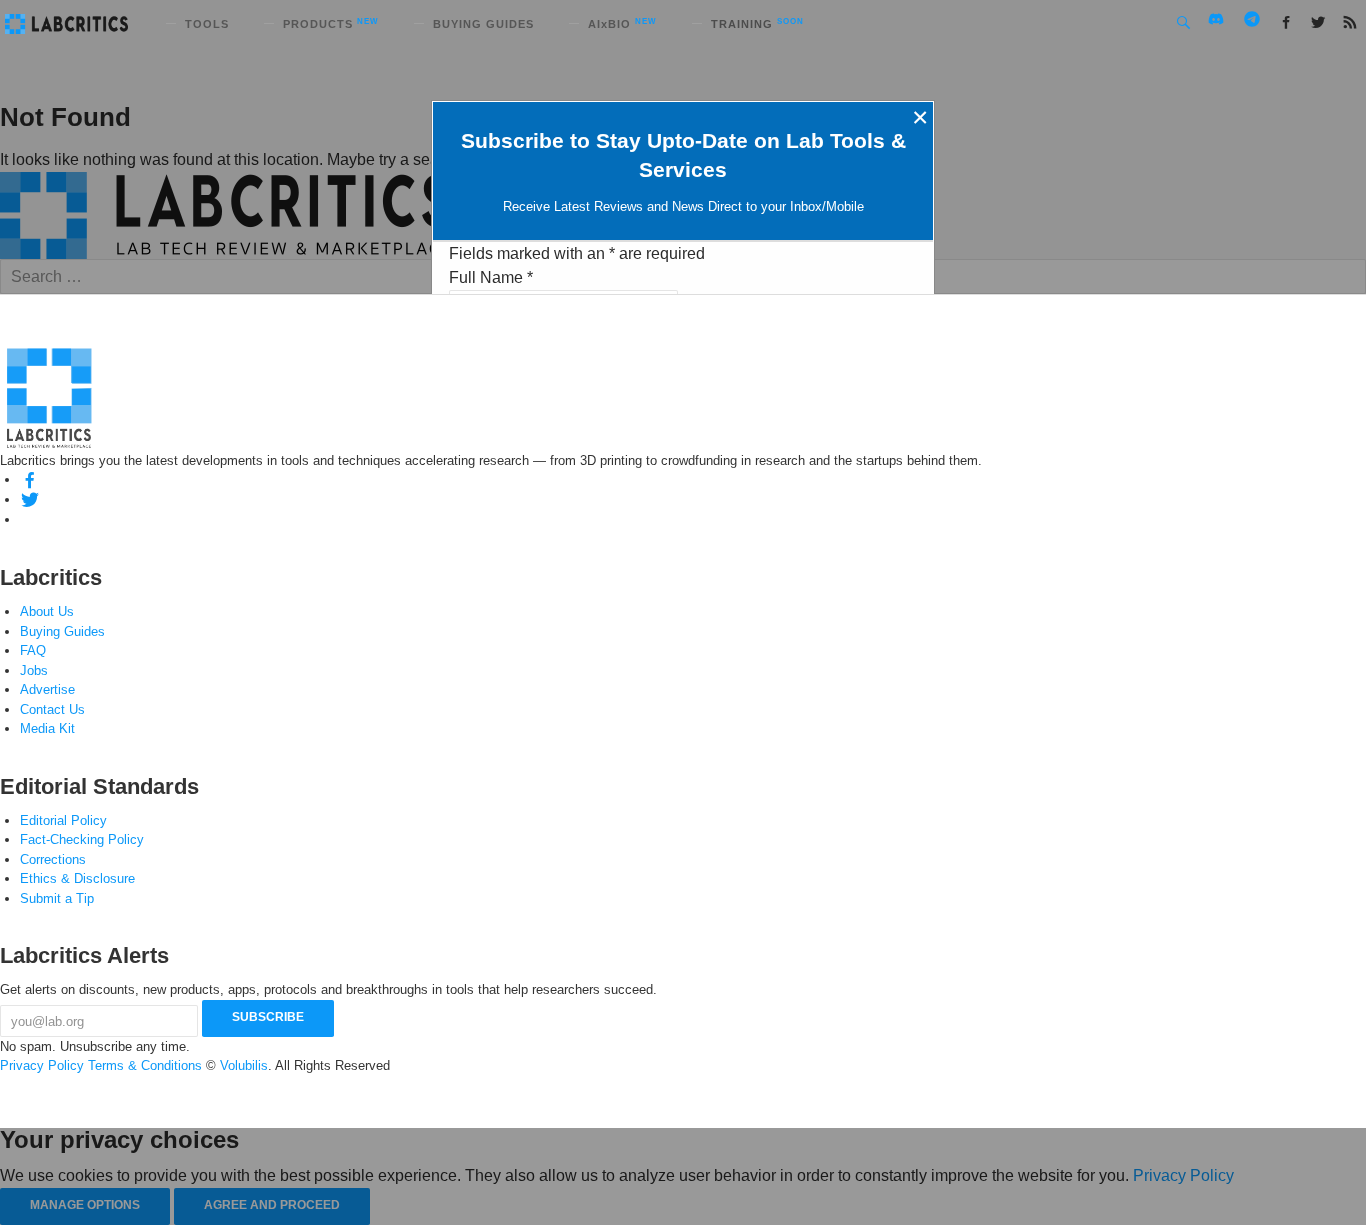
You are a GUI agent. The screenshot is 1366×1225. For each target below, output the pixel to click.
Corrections (53, 859)
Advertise (47, 689)
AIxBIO (622, 24)
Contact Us (52, 709)
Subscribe (268, 1017)
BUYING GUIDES (483, 24)
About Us (47, 611)
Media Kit (47, 728)
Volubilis (244, 1065)
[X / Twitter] (30, 499)
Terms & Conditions (145, 1065)
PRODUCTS (331, 24)
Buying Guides (62, 631)
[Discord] (30, 519)
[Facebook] (30, 479)
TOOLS (207, 24)
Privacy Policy (42, 1065)
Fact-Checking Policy (82, 839)
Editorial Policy (63, 820)
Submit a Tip (57, 898)
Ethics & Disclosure (77, 878)
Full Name (491, 277)
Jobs (34, 670)
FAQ (33, 650)
